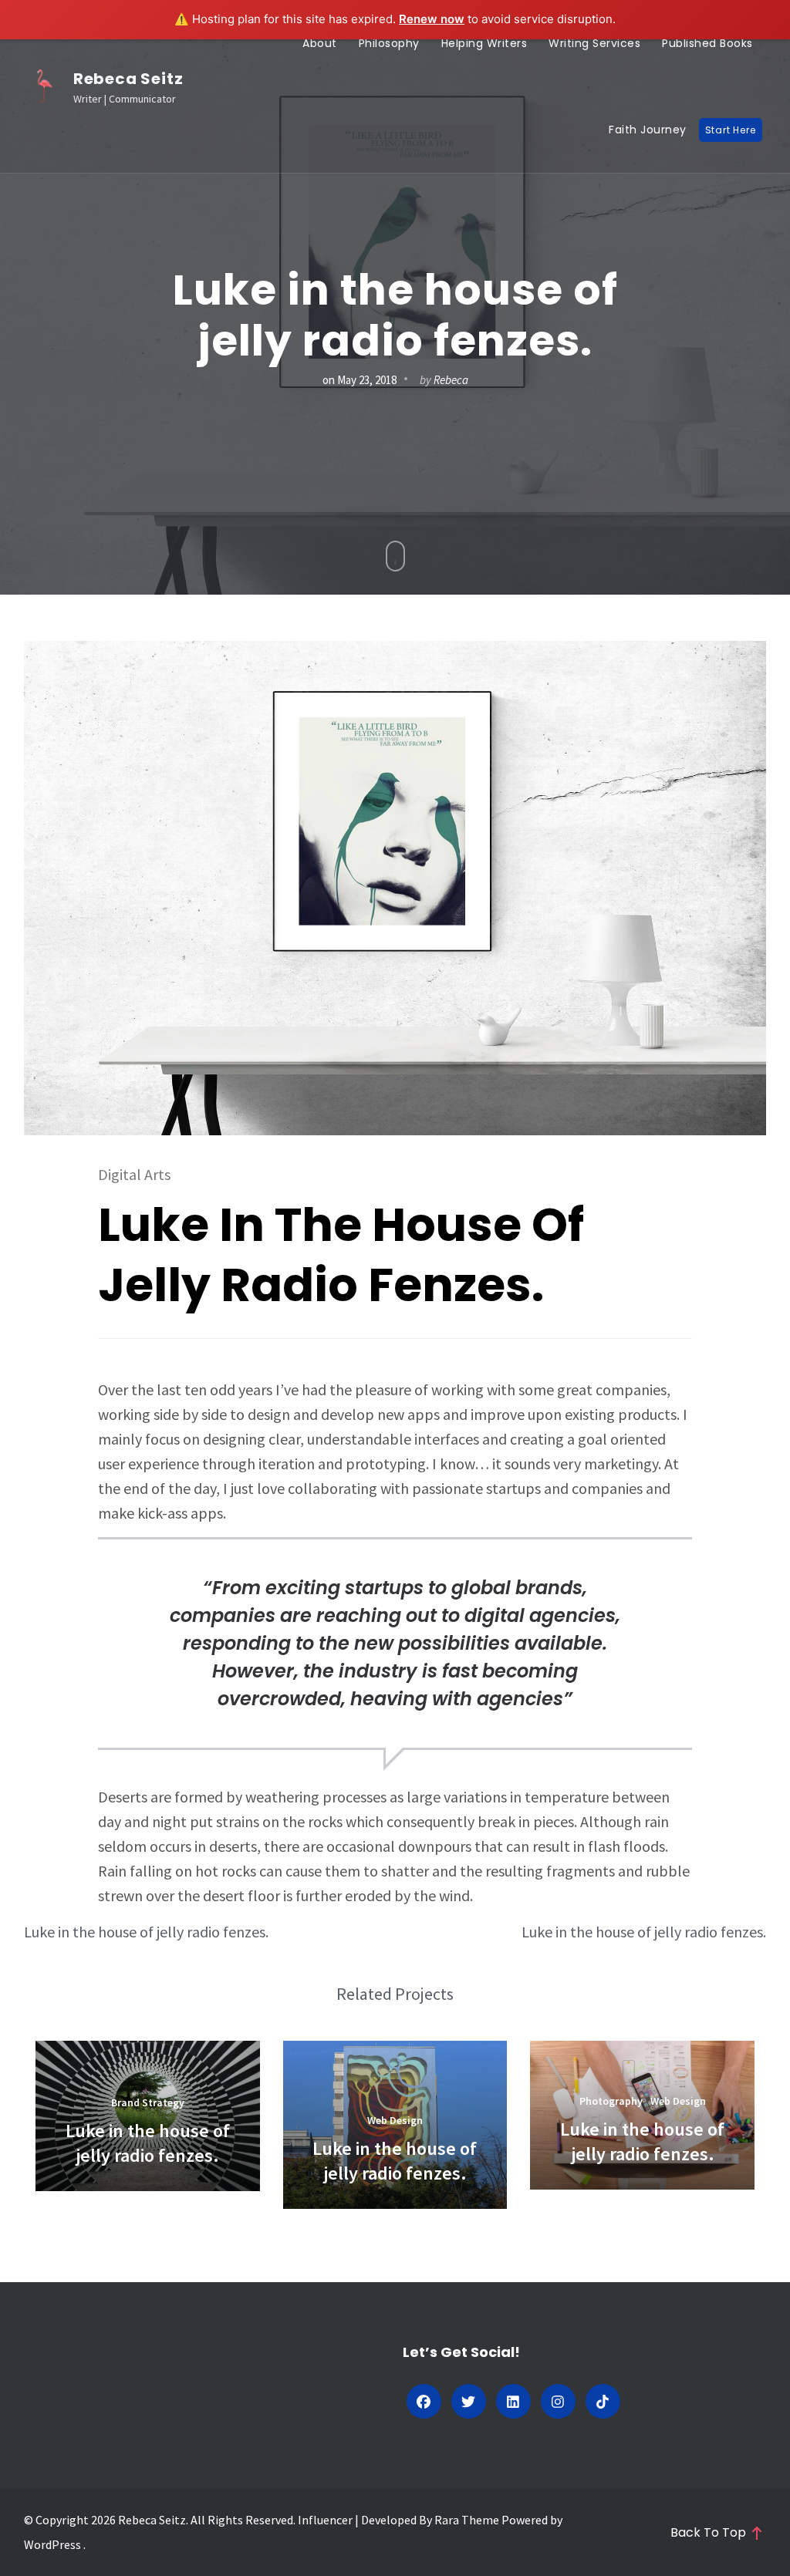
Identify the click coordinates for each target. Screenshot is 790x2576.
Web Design (395, 2120)
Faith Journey (648, 130)
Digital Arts (134, 1174)
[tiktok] (603, 2401)
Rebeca (451, 380)
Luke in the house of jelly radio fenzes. (146, 1932)
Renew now (432, 19)
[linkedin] (513, 2401)
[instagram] (558, 2401)
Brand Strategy (148, 2102)
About (320, 43)
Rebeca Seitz (128, 79)
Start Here (731, 130)
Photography (611, 2101)
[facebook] (424, 2401)
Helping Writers (484, 43)
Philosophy (389, 43)
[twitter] (469, 2401)
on (360, 380)
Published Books (707, 43)
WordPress (52, 2544)
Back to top (708, 2533)
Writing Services (594, 43)
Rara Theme (466, 2520)
